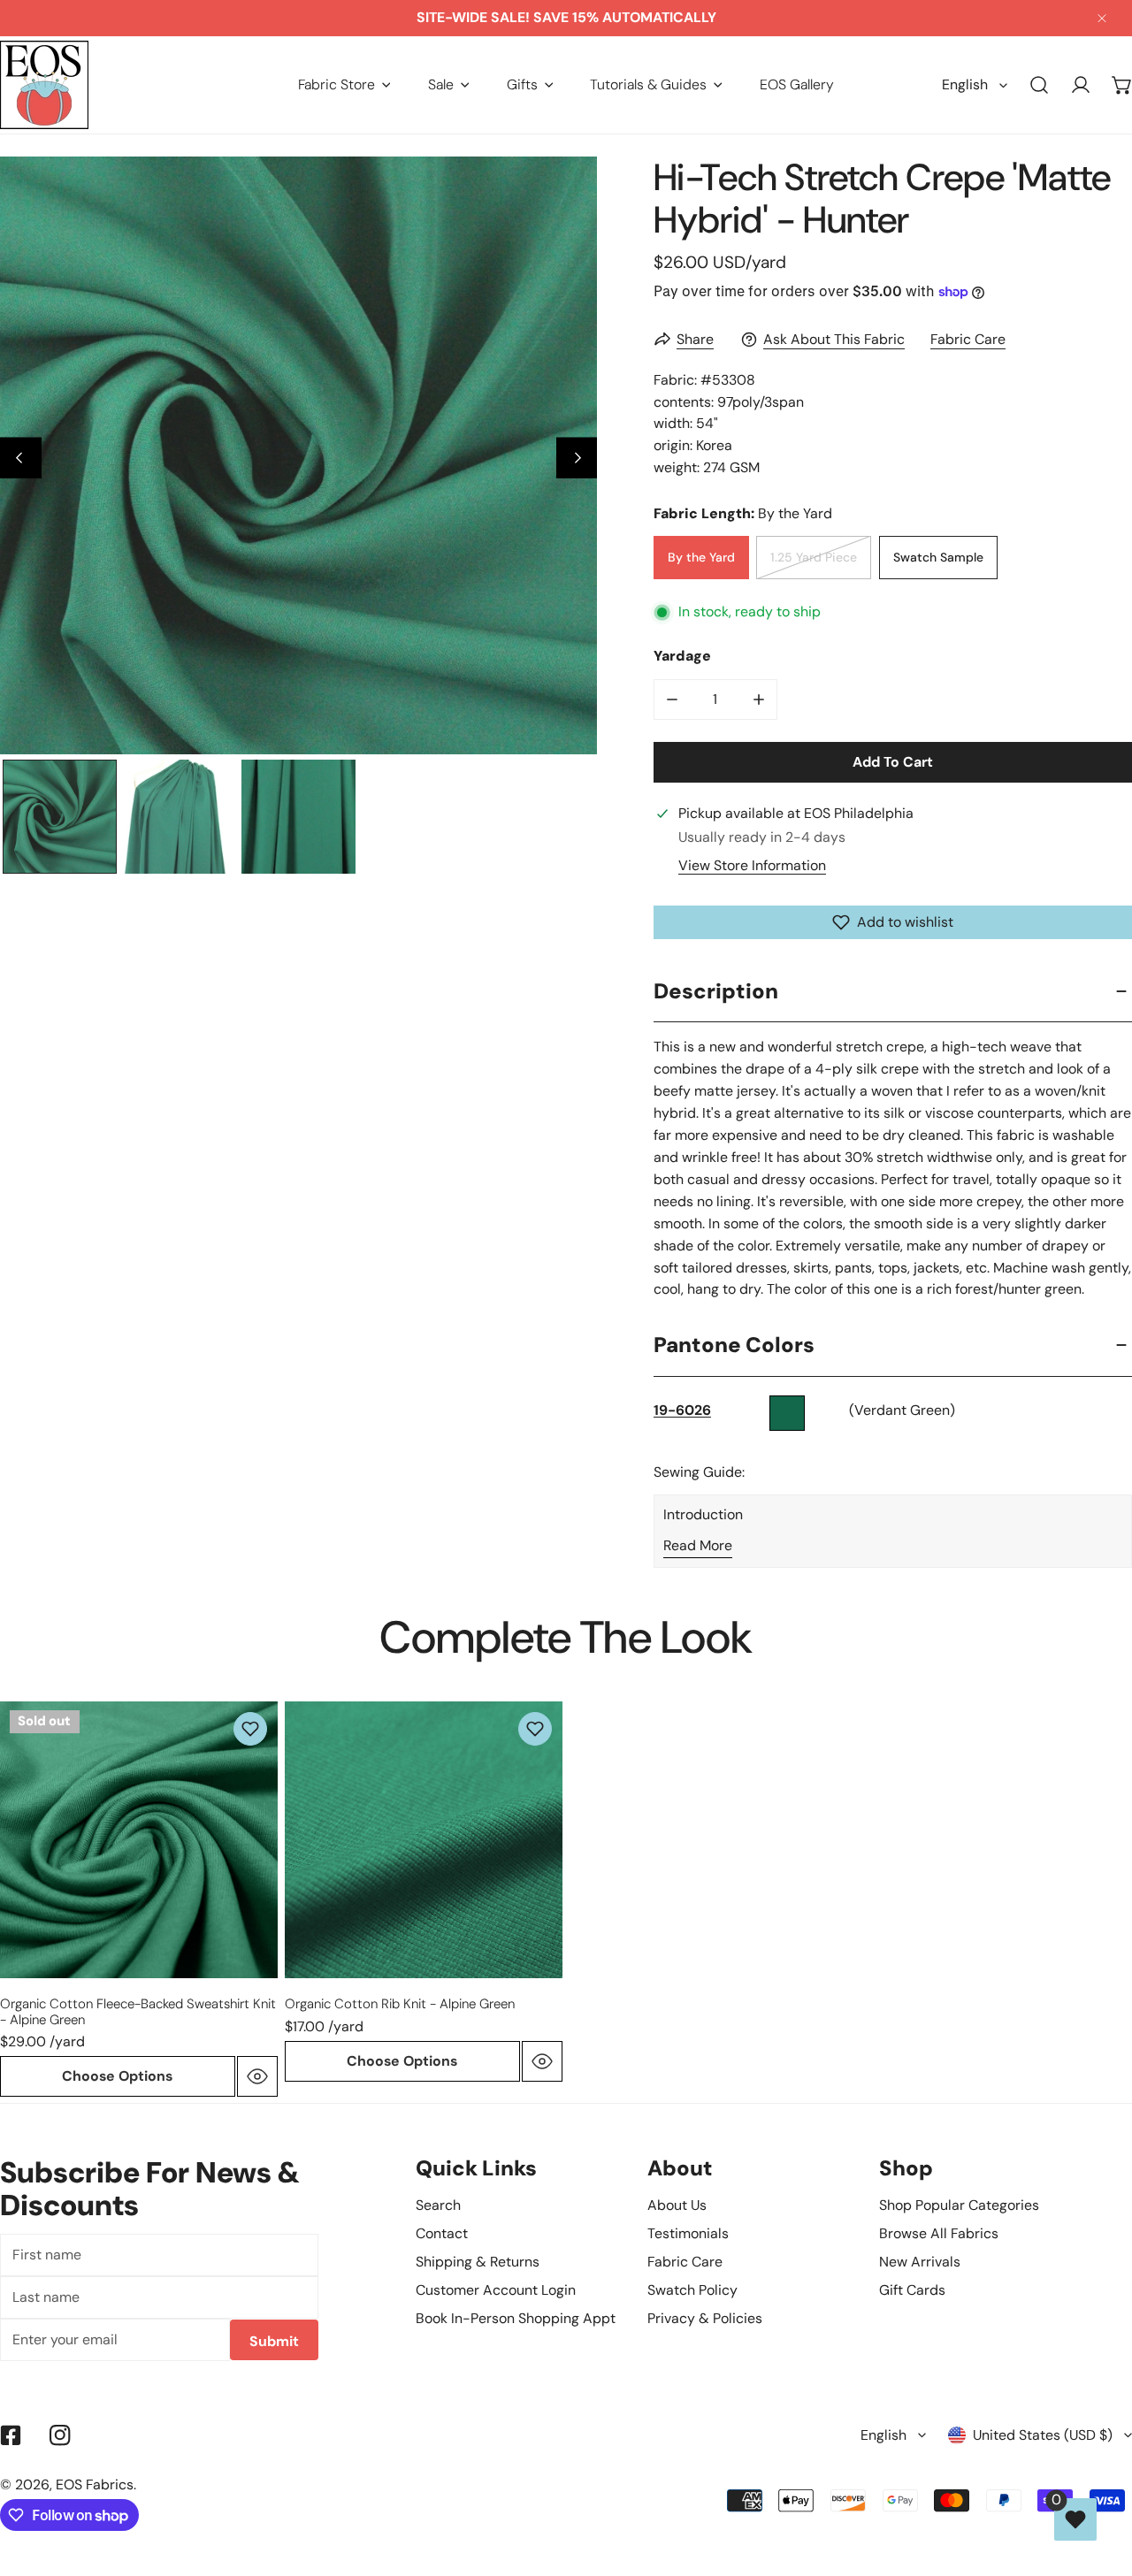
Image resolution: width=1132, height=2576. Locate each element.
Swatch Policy (692, 2290)
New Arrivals (920, 2262)
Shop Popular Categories (959, 2205)
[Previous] (21, 458)
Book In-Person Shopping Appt (516, 2318)
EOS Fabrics (95, 2484)
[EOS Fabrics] (44, 85)
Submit (274, 2341)
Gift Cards (912, 2290)
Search (438, 2205)
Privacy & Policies (705, 2318)
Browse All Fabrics (939, 2233)
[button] (344, 84)
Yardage (682, 656)
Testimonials (688, 2233)
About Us (677, 2205)
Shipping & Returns (478, 2262)
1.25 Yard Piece (814, 557)
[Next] (577, 458)
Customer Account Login (496, 2290)
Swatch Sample (938, 557)
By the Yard (701, 557)
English (965, 84)
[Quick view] (257, 2076)
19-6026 (682, 1410)
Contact (442, 2233)
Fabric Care (968, 339)
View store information (752, 866)
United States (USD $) (1043, 2435)
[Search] (1040, 85)
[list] (298, 455)
